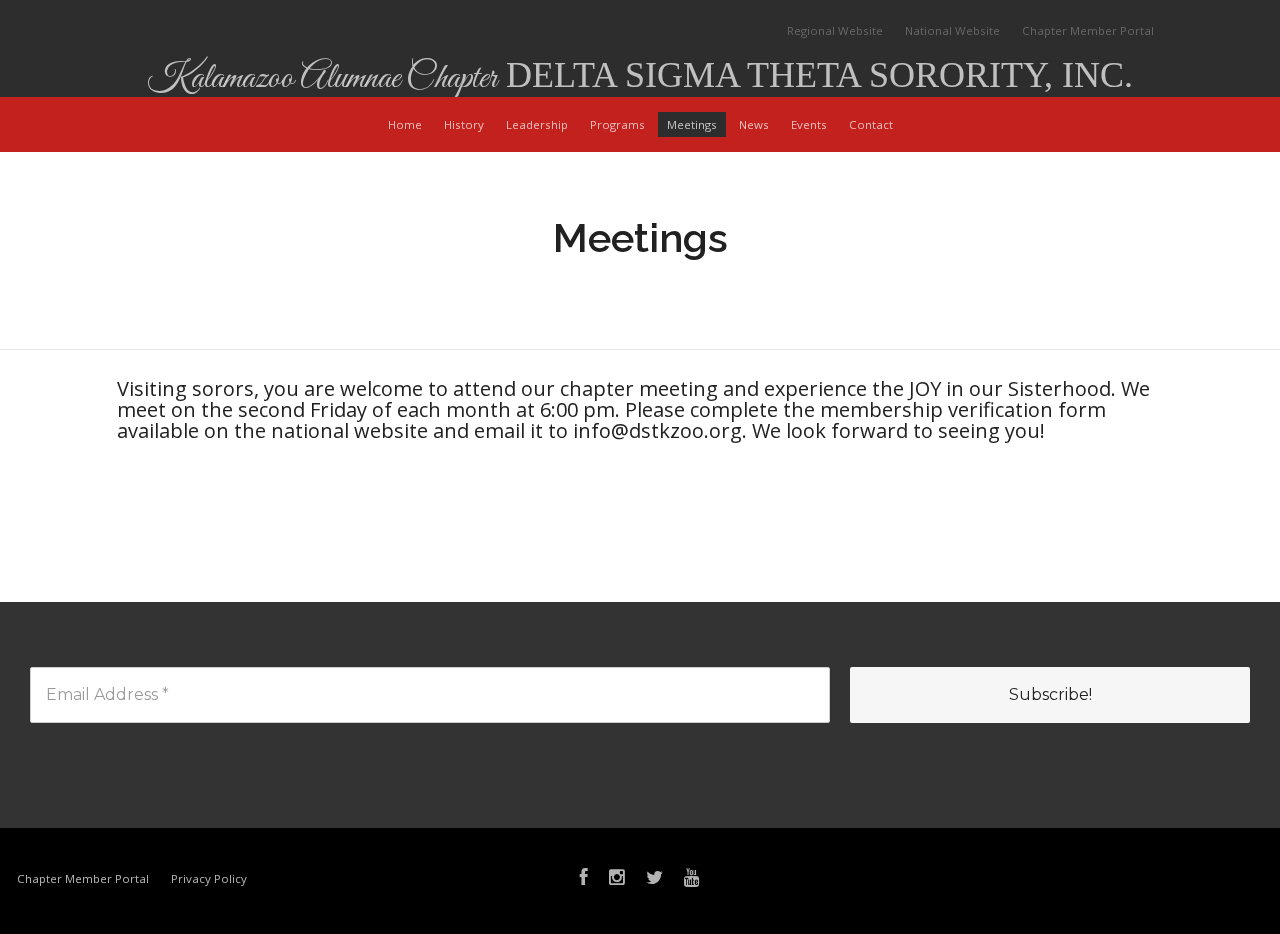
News (754, 124)
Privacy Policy (209, 878)
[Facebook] (584, 879)
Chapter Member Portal (1088, 30)
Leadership (537, 124)
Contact (871, 124)
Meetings (692, 124)
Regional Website (835, 30)
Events (809, 124)
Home (405, 124)
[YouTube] (692, 879)
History (464, 124)
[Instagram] (617, 879)
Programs (617, 124)
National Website (952, 30)
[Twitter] (654, 879)
